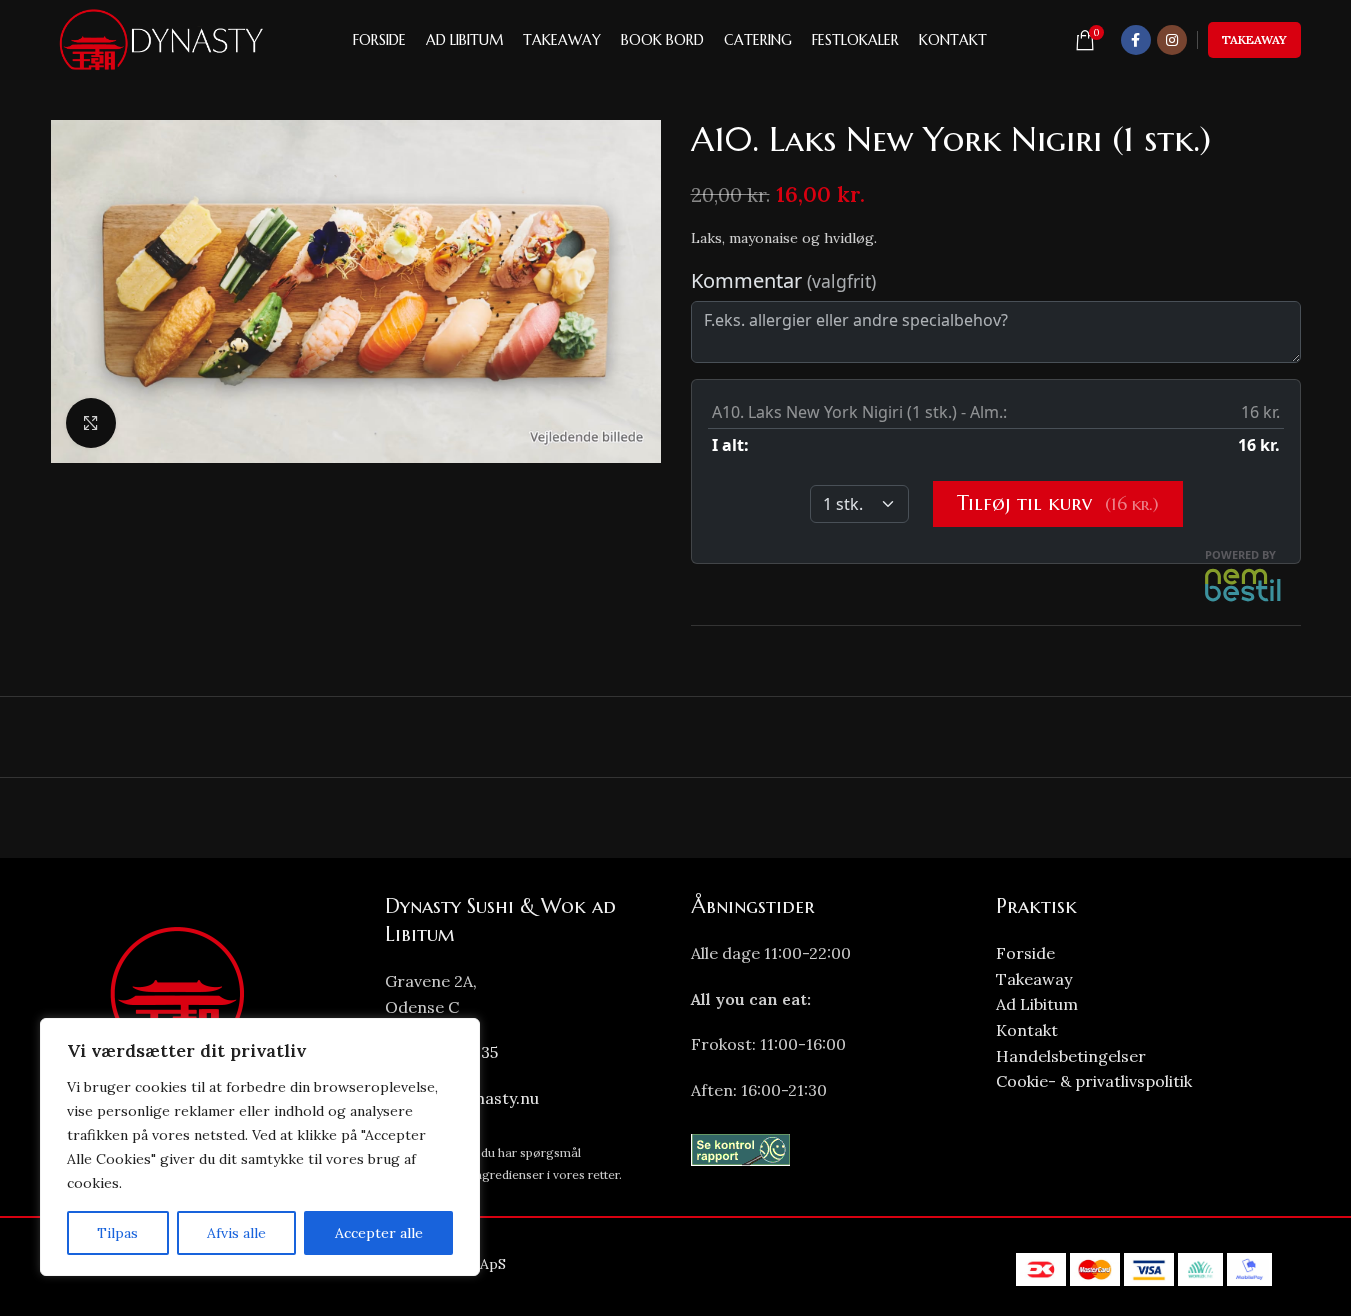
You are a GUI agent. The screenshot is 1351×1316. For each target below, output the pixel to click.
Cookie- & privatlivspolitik (1094, 1081)
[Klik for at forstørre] (91, 423)
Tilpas (117, 1233)
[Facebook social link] (1136, 40)
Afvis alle (236, 1233)
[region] (260, 1147)
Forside (1025, 953)
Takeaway (1254, 39)
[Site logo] (159, 39)
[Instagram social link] (1172, 40)
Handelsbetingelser (1071, 1056)
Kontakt (1027, 1030)
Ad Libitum (1037, 1004)
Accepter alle (379, 1233)
